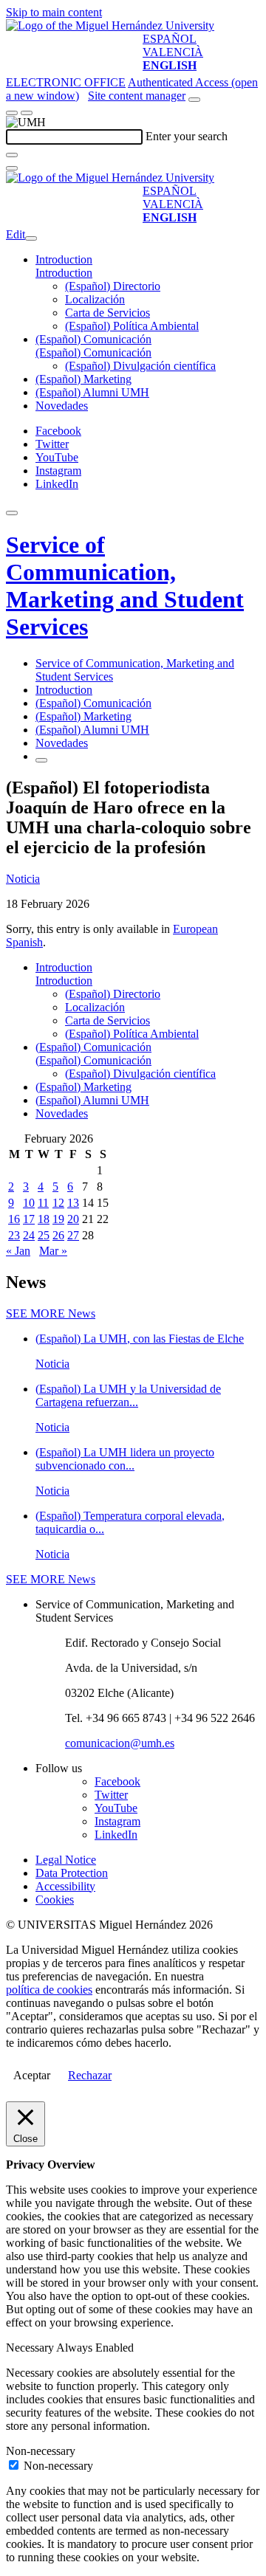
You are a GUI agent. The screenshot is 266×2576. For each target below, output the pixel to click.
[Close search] (12, 168)
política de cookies (49, 1990)
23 (14, 1235)
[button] (64, 273)
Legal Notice (66, 1860)
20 (73, 1219)
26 (58, 1235)
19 (58, 1219)
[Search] (12, 155)
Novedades (62, 406)
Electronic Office (66, 82)
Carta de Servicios (108, 313)
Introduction (64, 259)
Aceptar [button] (32, 2075)
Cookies (55, 1900)
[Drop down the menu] (27, 113)
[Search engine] (194, 100)
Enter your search (187, 136)
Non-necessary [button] (41, 2451)
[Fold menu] (31, 238)
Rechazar (90, 2075)
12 (58, 1203)
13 (73, 1203)
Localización (95, 299)
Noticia (23, 879)
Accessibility (65, 1886)
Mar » (53, 1251)
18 (44, 1219)
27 (73, 1235)
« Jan (18, 1251)
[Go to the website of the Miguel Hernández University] (110, 25)
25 (44, 1235)
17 (29, 1219)
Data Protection (72, 1873)
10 (29, 1203)
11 (43, 1203)
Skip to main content (54, 12)
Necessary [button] (31, 2348)
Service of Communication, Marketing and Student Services (125, 586)
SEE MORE (51, 1313)
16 (14, 1219)
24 (29, 1235)
